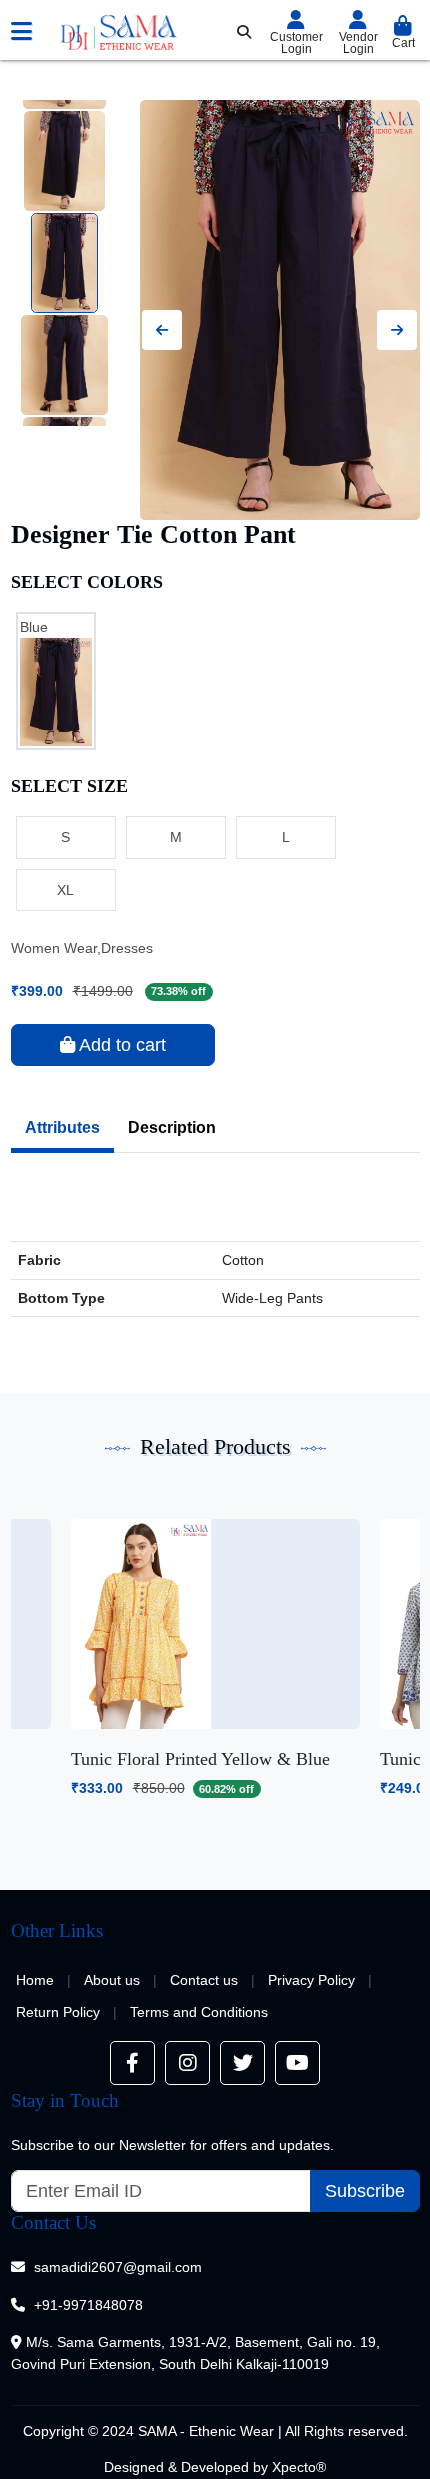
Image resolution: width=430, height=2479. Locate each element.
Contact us (204, 1980)
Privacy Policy (311, 1980)
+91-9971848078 (88, 2305)
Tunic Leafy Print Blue (154, 1759)
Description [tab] (172, 1127)
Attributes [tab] (62, 1127)
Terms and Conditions (199, 2012)
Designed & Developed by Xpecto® (215, 2467)
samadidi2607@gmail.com (118, 2267)
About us (112, 1980)
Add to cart (120, 1045)
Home (35, 1980)
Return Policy (58, 2012)
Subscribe (365, 2191)
